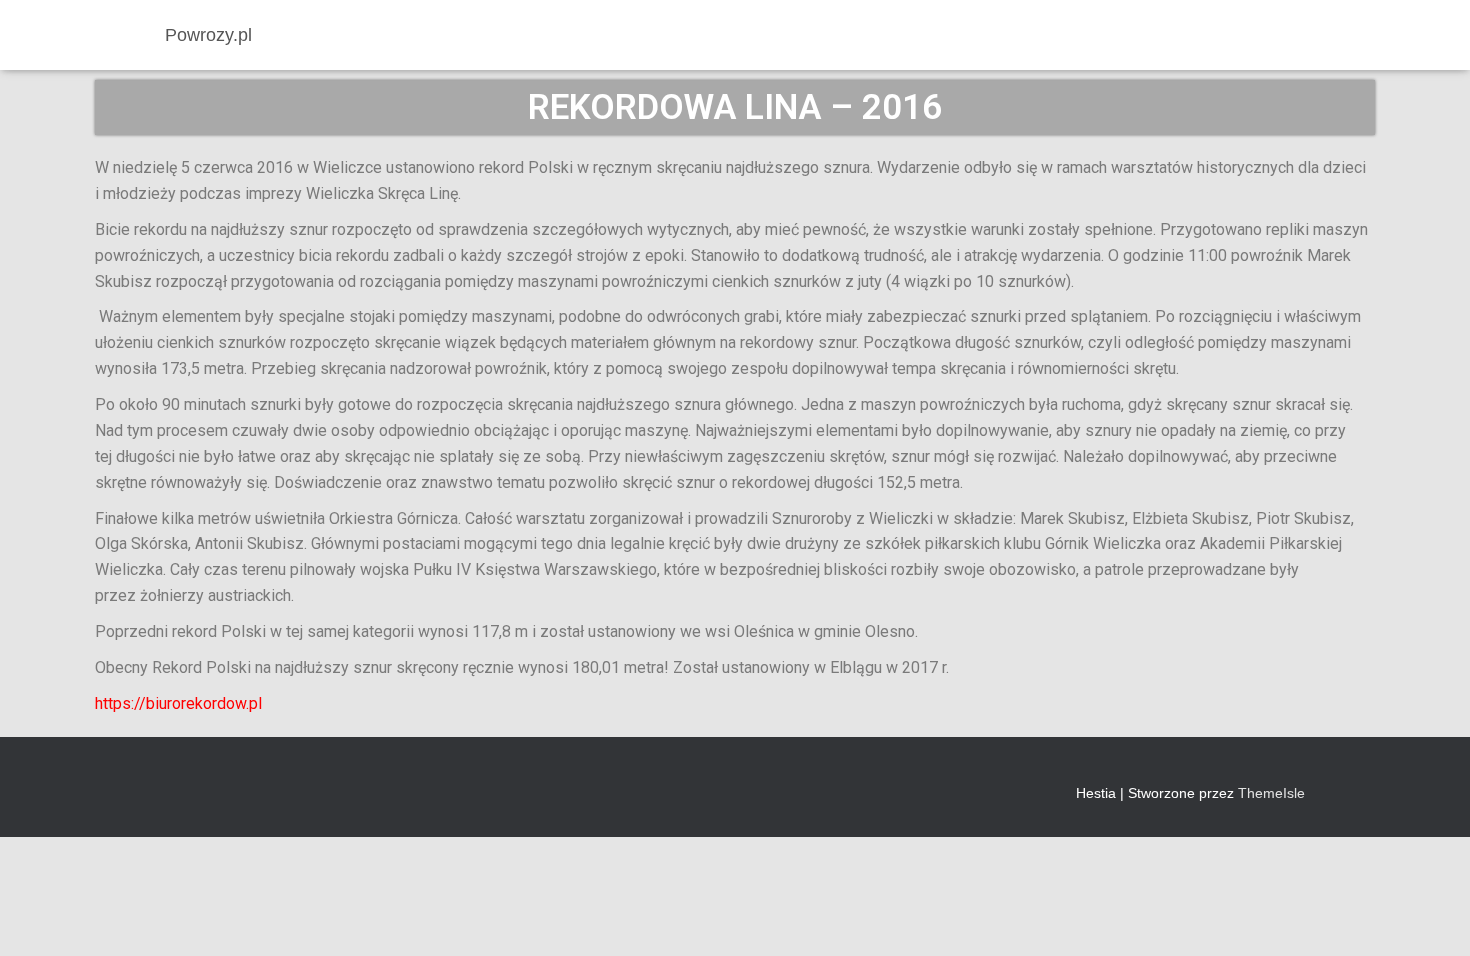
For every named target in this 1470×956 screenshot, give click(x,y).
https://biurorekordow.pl (178, 703)
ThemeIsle (1271, 793)
